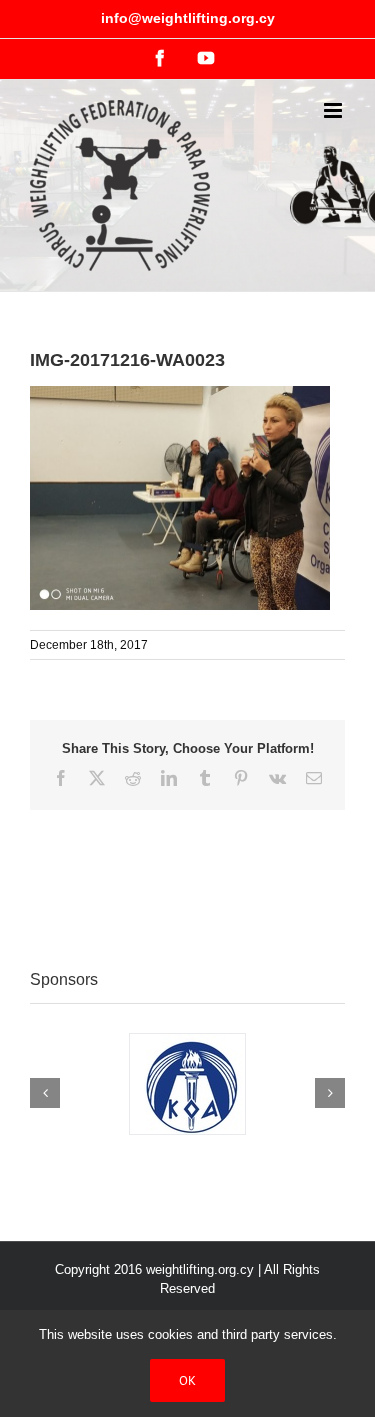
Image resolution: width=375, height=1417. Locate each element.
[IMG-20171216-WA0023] (180, 396)
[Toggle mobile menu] (334, 110)
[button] (45, 1093)
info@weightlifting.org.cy (188, 18)
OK (187, 1380)
